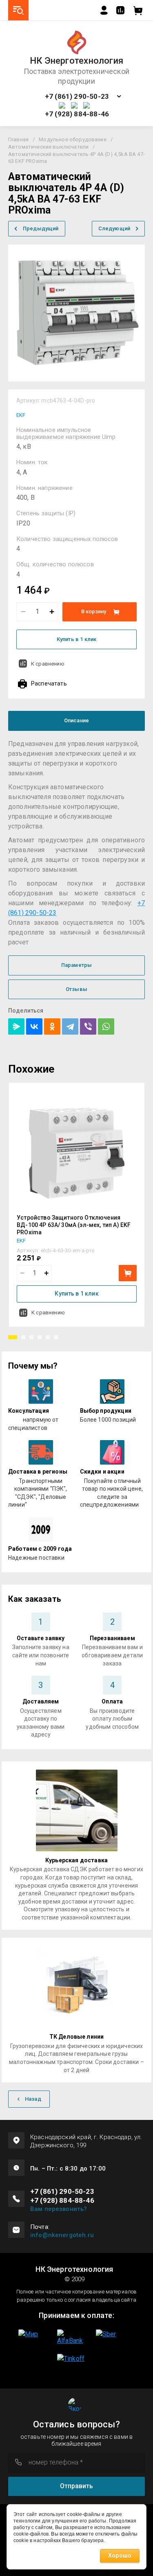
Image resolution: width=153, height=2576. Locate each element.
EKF (21, 415)
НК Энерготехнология (76, 61)
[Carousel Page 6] (56, 1337)
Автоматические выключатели (48, 147)
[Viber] (88, 1026)
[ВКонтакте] (34, 1026)
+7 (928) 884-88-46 (77, 114)
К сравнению (48, 664)
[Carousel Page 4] (40, 1337)
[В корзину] (128, 1273)
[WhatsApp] (106, 1026)
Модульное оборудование (73, 139)
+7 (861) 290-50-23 (77, 97)
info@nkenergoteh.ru (62, 2235)
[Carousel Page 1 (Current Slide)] (13, 1337)
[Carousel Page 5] (48, 1337)
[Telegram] (70, 1026)
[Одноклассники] (52, 1026)
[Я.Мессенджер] (16, 1026)
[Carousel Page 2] (23, 1337)
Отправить (76, 2486)
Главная (18, 139)
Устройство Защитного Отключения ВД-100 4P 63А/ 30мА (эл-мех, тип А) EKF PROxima (74, 1225)
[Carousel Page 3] (31, 1337)
